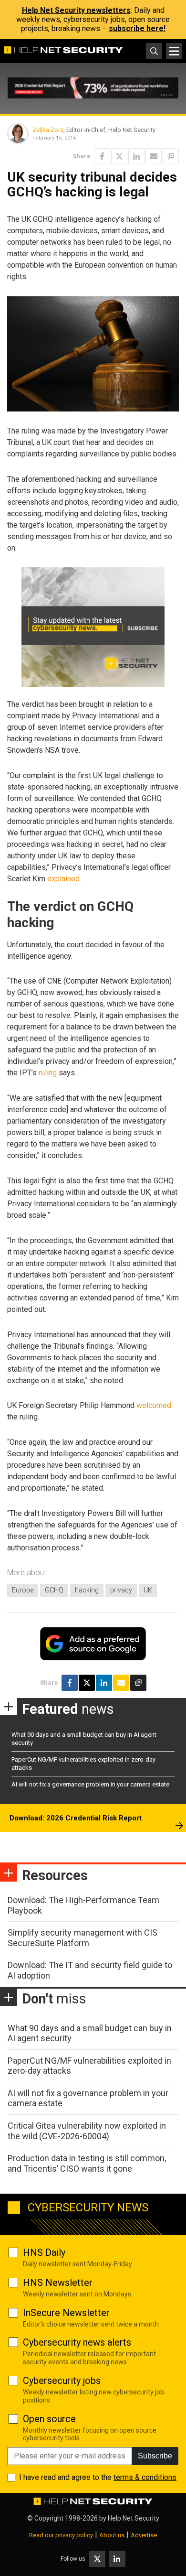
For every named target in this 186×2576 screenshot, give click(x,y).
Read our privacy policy (61, 2535)
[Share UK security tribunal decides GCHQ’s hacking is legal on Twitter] (119, 156)
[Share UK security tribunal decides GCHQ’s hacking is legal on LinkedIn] (136, 156)
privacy (121, 1590)
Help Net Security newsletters (76, 10)
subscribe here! (137, 28)
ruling (48, 1073)
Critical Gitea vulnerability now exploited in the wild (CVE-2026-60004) (87, 2131)
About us (112, 2535)
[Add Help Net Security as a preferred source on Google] (171, 156)
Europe (23, 1590)
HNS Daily (44, 2252)
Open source (49, 2419)
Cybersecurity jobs (62, 2381)
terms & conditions (145, 2477)
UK (148, 1590)
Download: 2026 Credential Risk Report (76, 1818)
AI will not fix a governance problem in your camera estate (90, 1784)
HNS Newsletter (58, 2283)
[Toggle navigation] (174, 51)
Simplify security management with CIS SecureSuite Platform (83, 1938)
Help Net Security (134, 2518)
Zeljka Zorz (48, 130)
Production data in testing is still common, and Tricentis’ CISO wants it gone (87, 2163)
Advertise (144, 2535)
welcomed (154, 1405)
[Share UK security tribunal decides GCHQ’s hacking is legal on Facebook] (102, 156)
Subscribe (155, 2456)
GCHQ (54, 1590)
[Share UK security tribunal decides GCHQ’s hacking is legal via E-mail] (154, 156)
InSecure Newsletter (66, 2313)
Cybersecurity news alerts (77, 2342)
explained (63, 879)
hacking (87, 1590)
